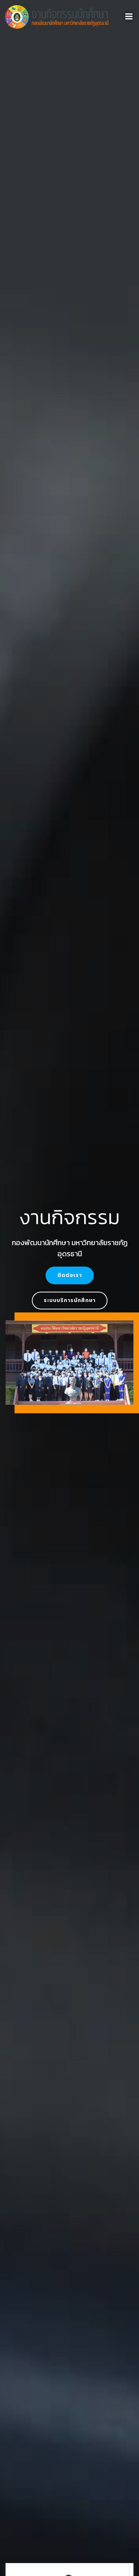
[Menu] (129, 17)
